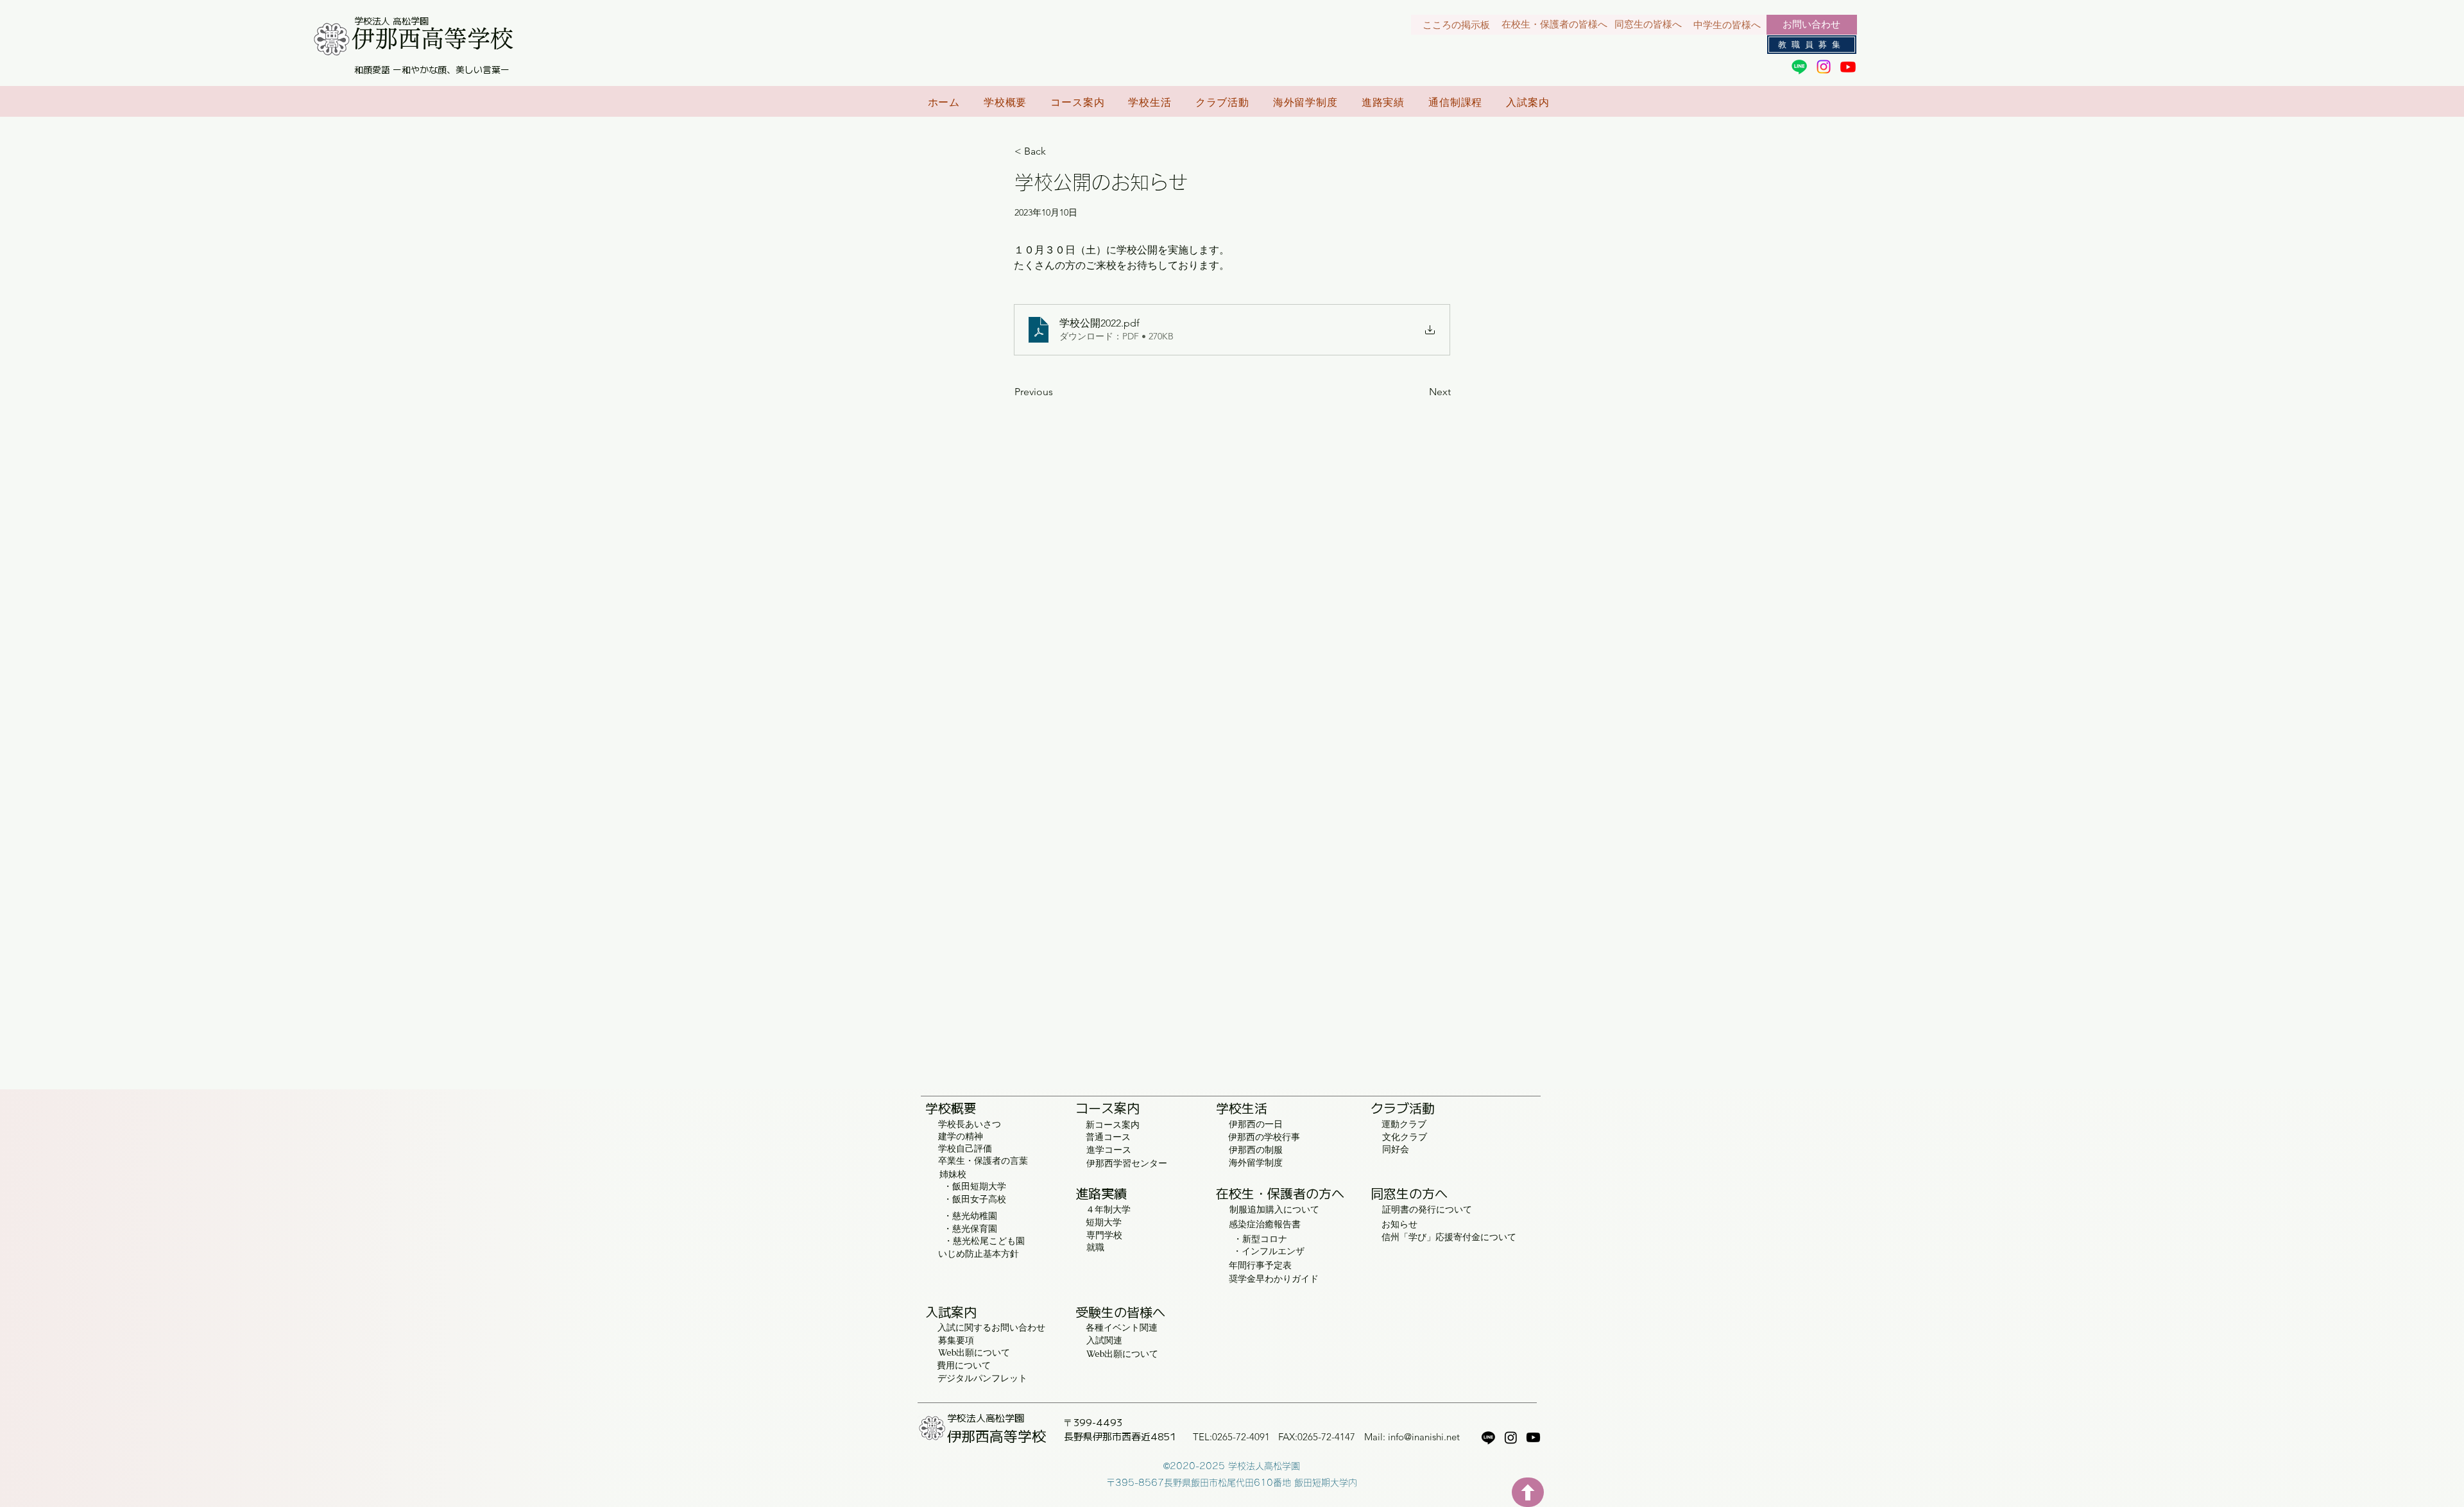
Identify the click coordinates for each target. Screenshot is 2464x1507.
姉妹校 (953, 1174)
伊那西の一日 (1256, 1124)
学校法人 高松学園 (391, 21)
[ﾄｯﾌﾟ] (1528, 1492)
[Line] (1799, 67)
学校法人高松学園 (986, 1418)
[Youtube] (1848, 67)
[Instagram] (1824, 67)
